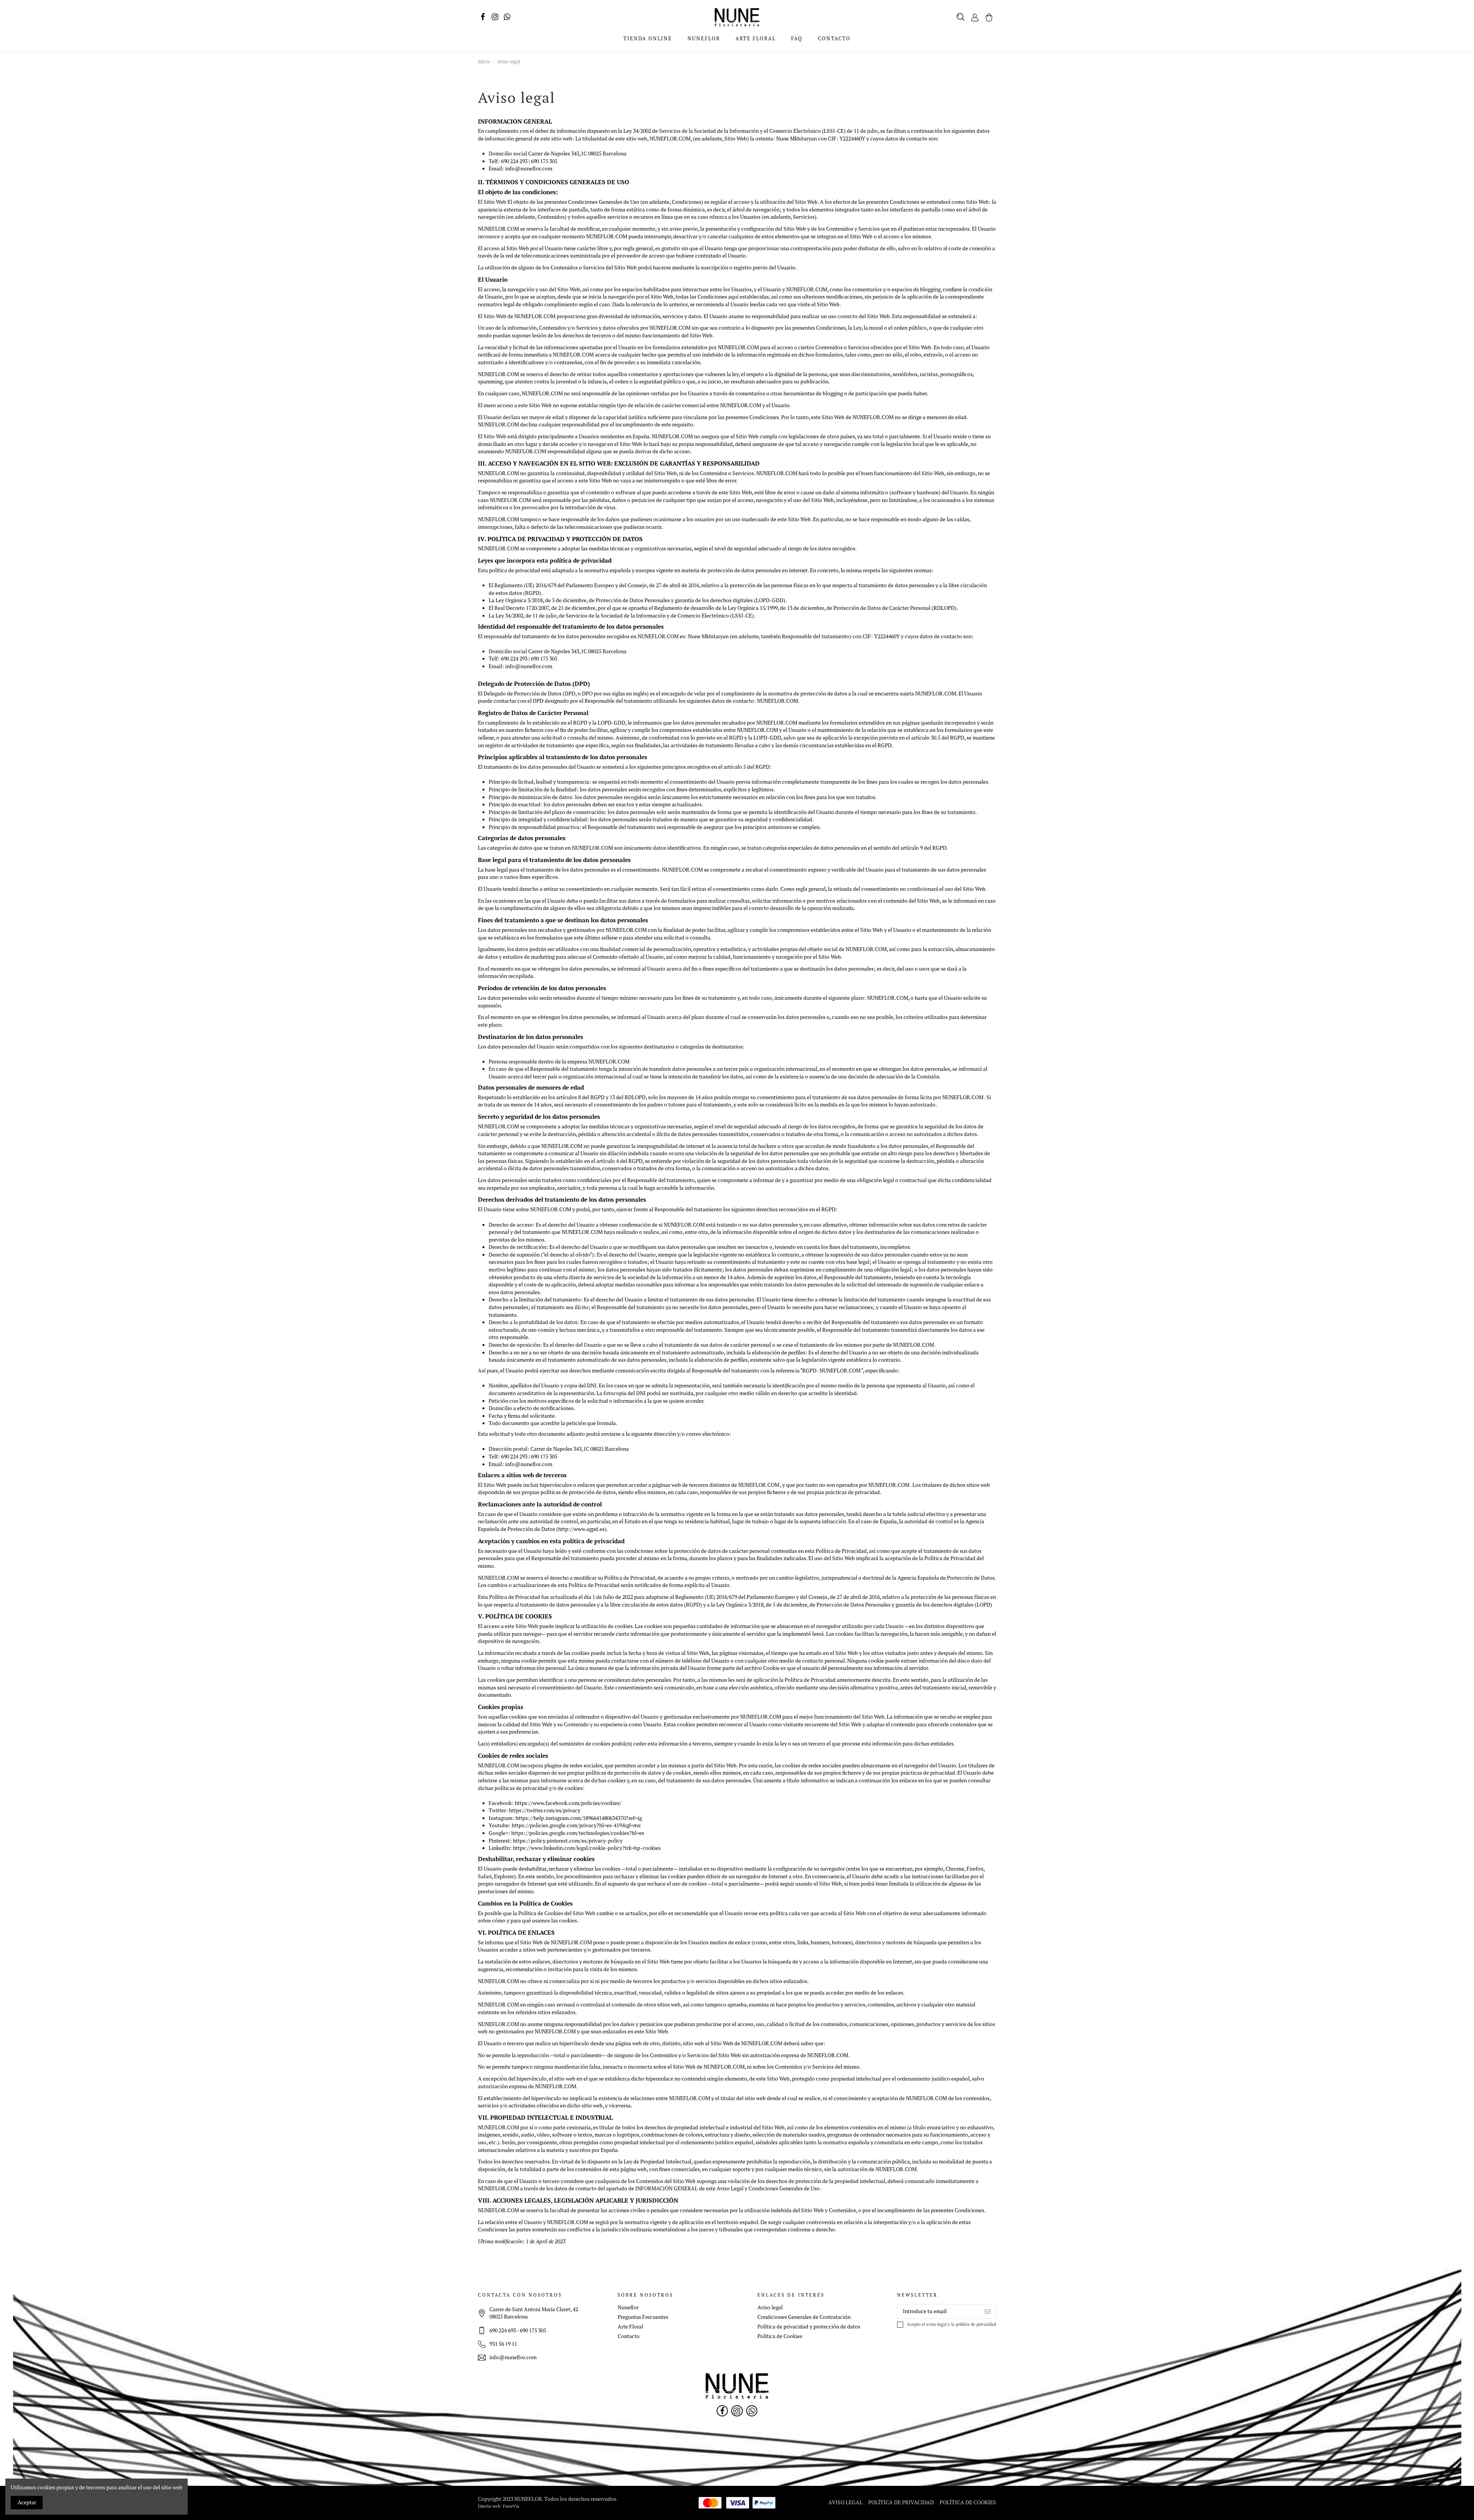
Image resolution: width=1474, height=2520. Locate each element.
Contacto (629, 2336)
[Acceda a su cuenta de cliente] (975, 17)
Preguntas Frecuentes (643, 2317)
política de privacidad (976, 2324)
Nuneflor (628, 2307)
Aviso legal (770, 2307)
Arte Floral (630, 2327)
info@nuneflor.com (529, 168)
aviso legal (936, 2324)
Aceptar (27, 2502)
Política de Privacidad (901, 2502)
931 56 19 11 (503, 2344)
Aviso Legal (845, 2502)
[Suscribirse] (988, 2312)
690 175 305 (533, 2330)
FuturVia (511, 2506)
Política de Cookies (780, 2336)
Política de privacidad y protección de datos (809, 2327)
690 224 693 (503, 2330)
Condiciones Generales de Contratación (804, 2317)
